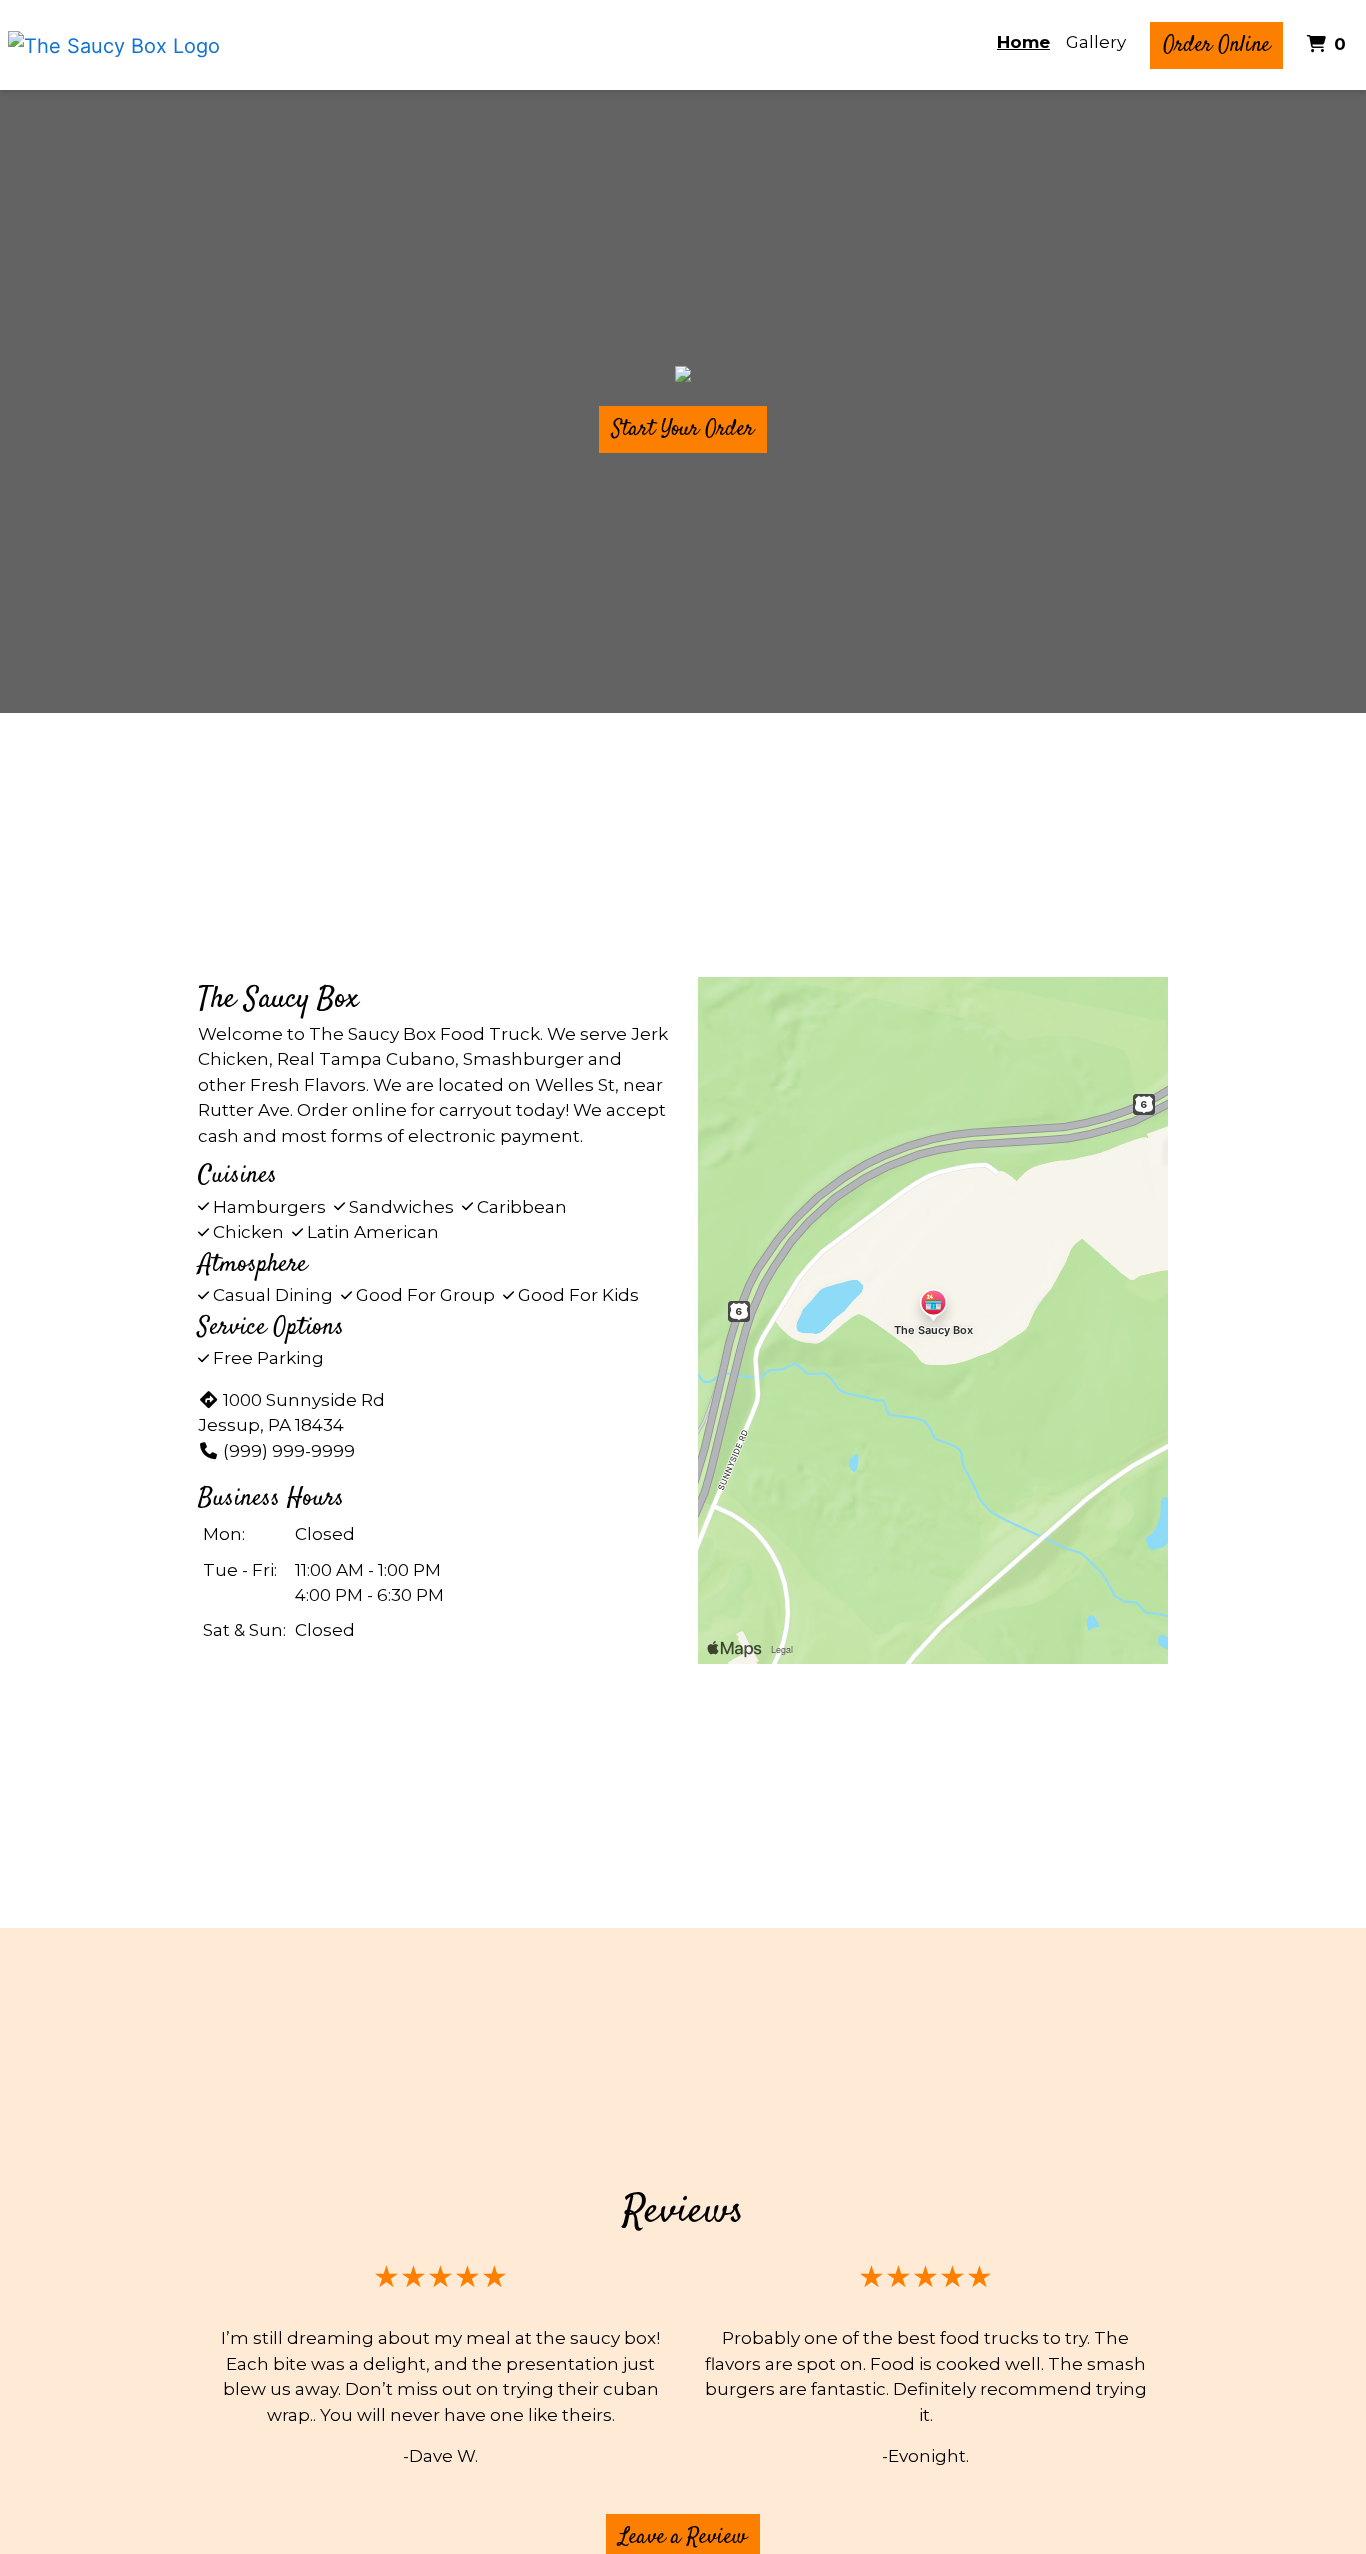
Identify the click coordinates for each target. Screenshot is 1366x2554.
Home (1023, 42)
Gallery (1096, 42)
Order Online (1216, 45)
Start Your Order (683, 429)
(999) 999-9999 (289, 1451)
